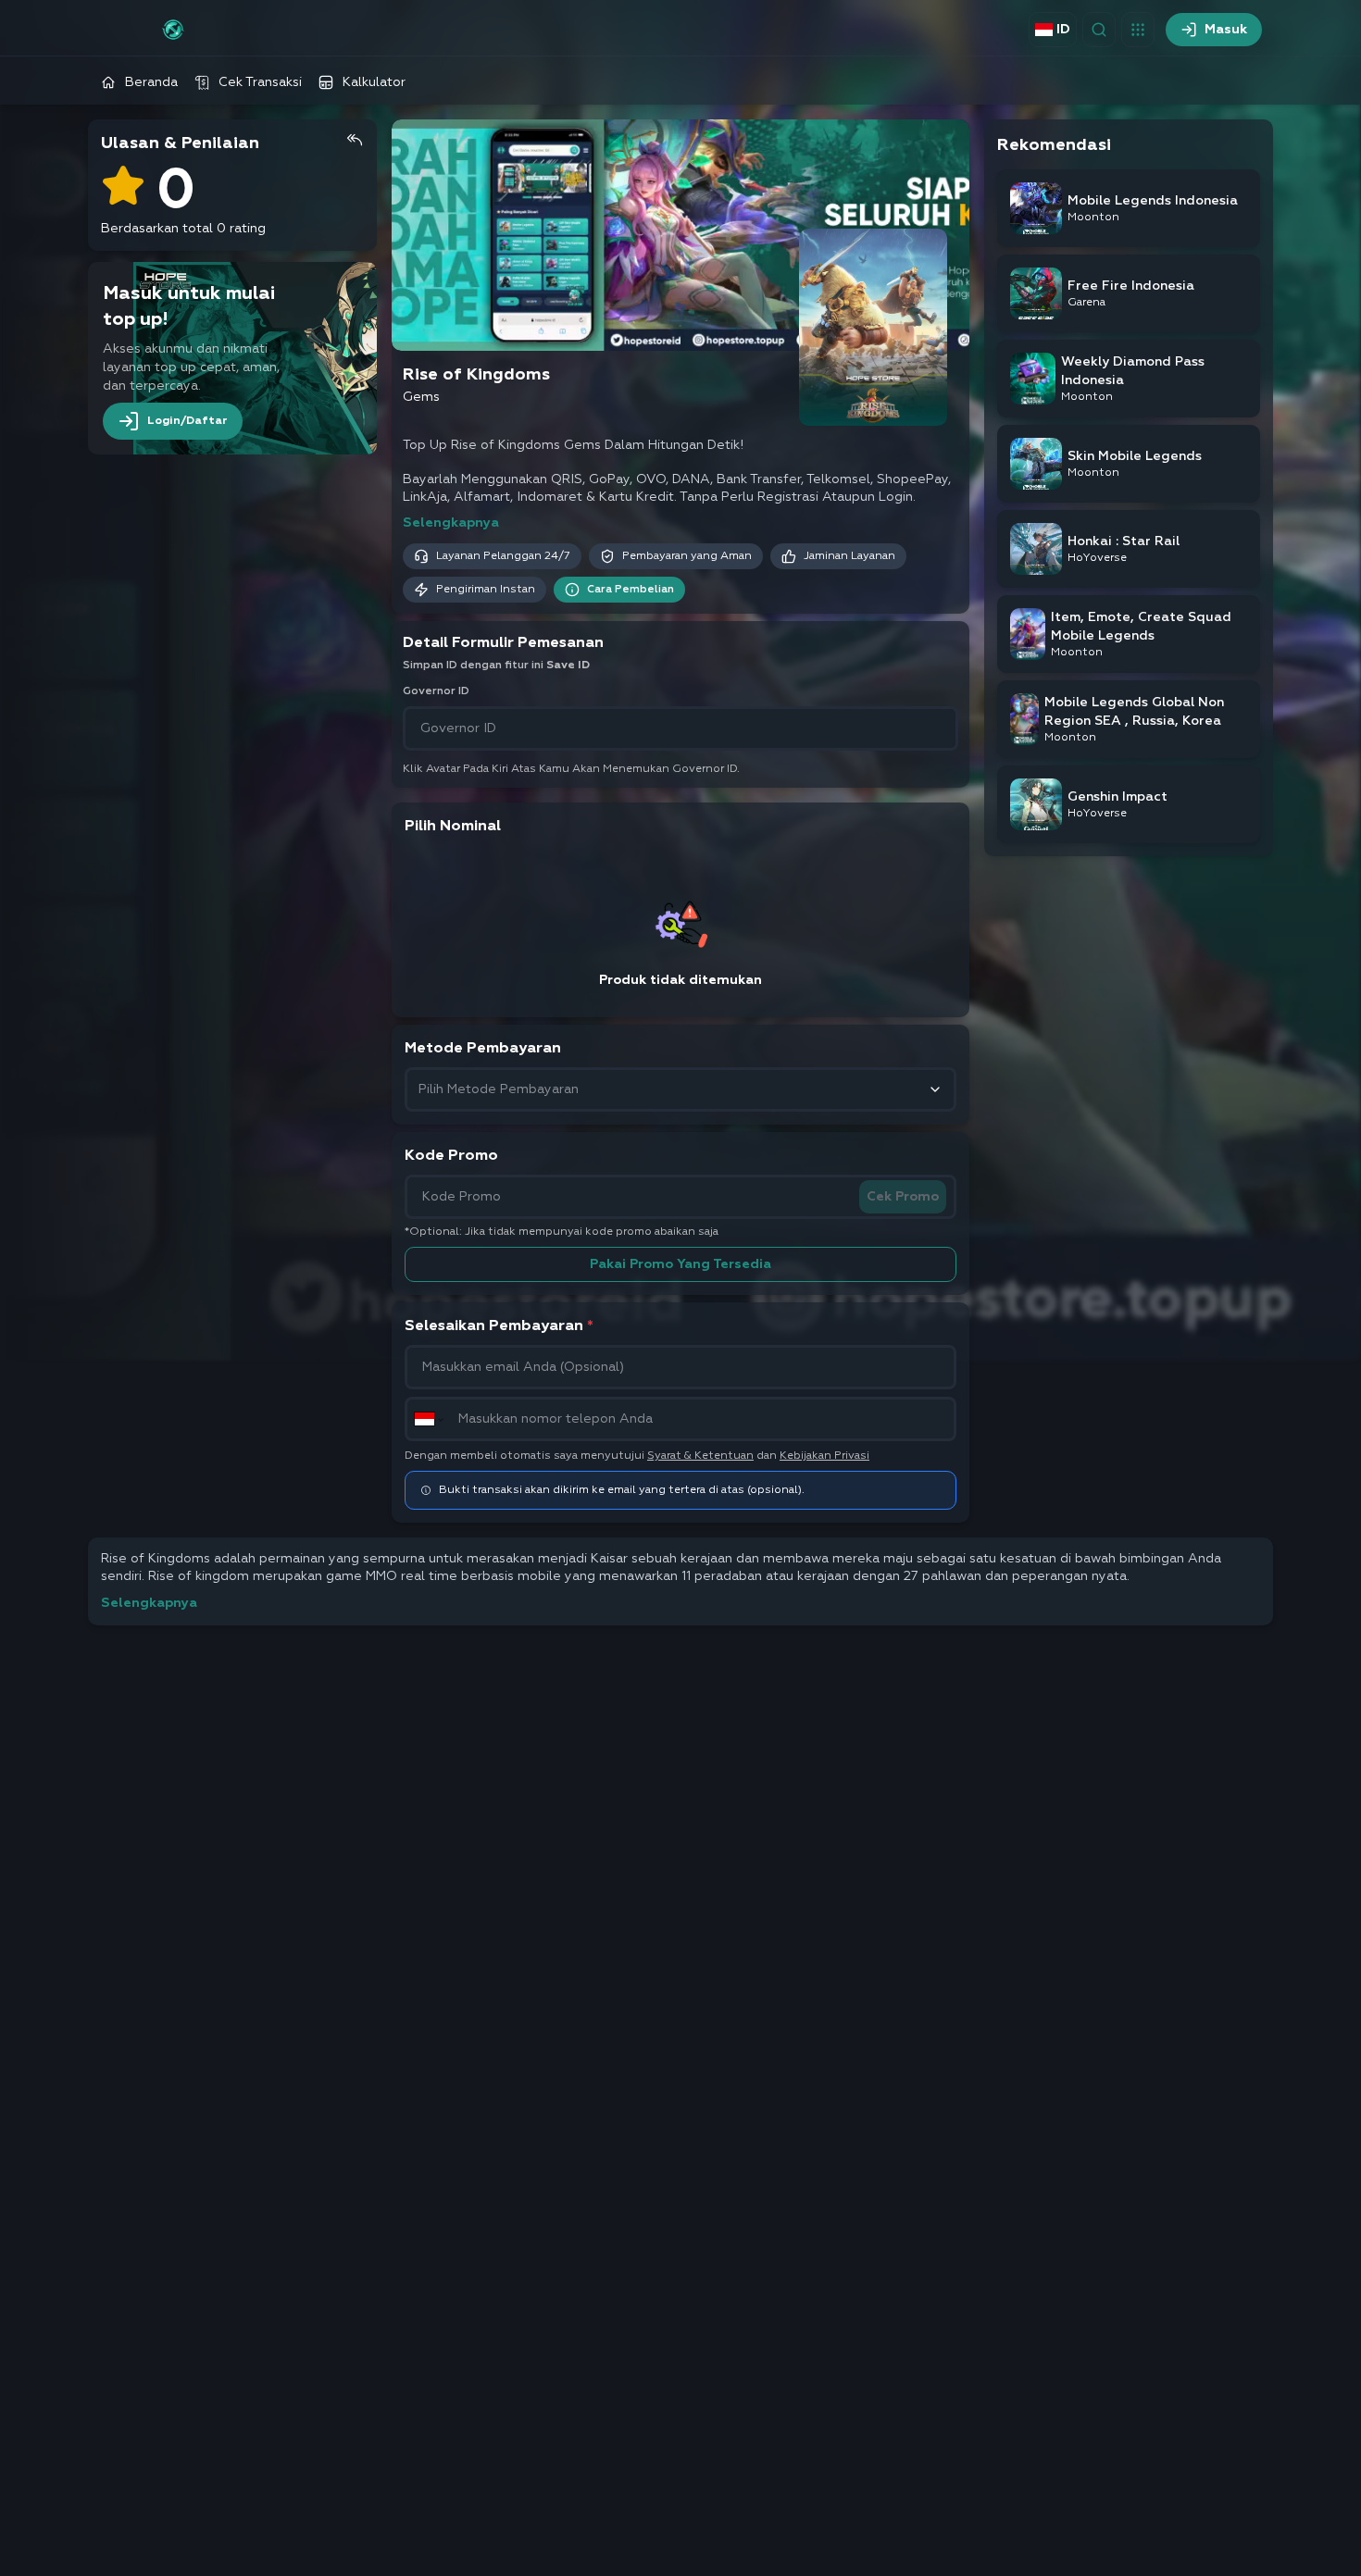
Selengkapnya (451, 523)
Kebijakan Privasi (824, 1456)
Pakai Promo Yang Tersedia (680, 1264)
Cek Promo (903, 1197)
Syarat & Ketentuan (700, 1456)
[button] (1138, 30)
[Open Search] (1099, 30)
